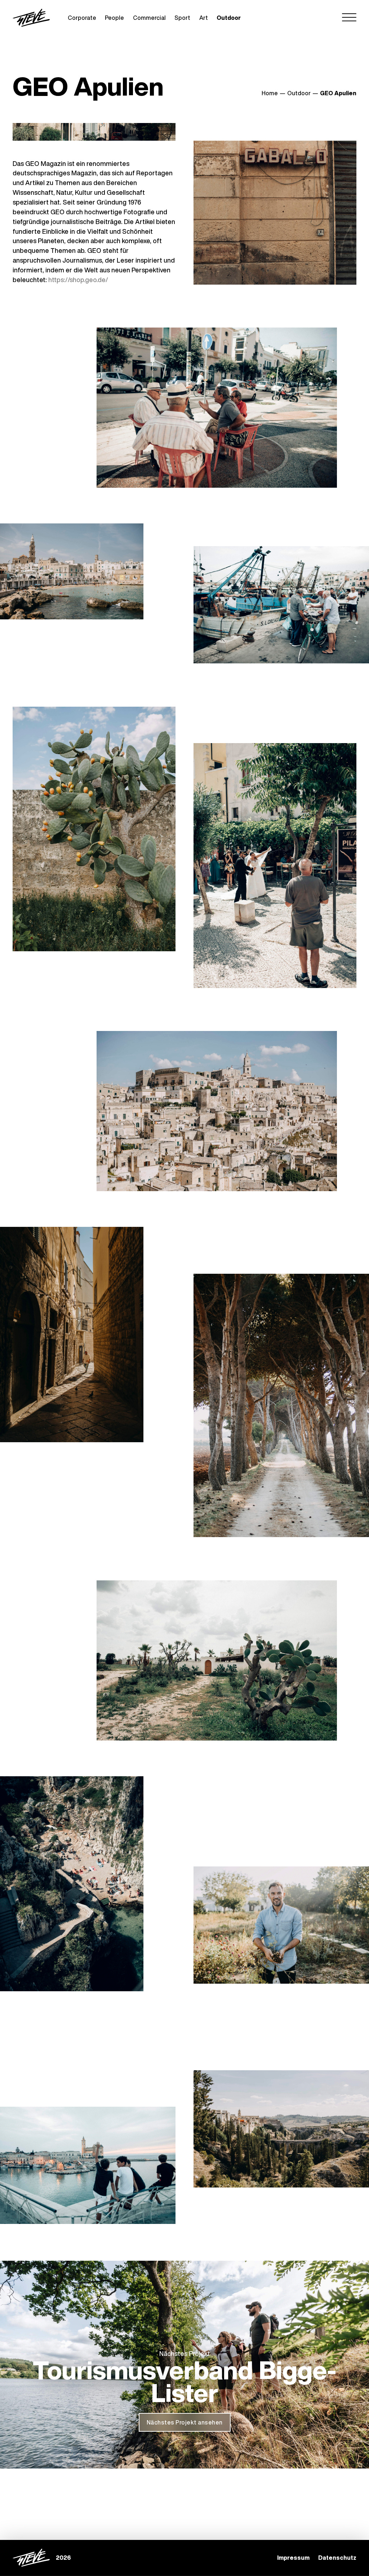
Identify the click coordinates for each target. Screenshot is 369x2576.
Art (204, 18)
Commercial (149, 18)
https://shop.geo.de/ (78, 280)
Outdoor (229, 18)
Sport (182, 18)
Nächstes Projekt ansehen (185, 2422)
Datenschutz (337, 2558)
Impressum (293, 2558)
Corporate (82, 18)
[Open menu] (349, 18)
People (114, 18)
